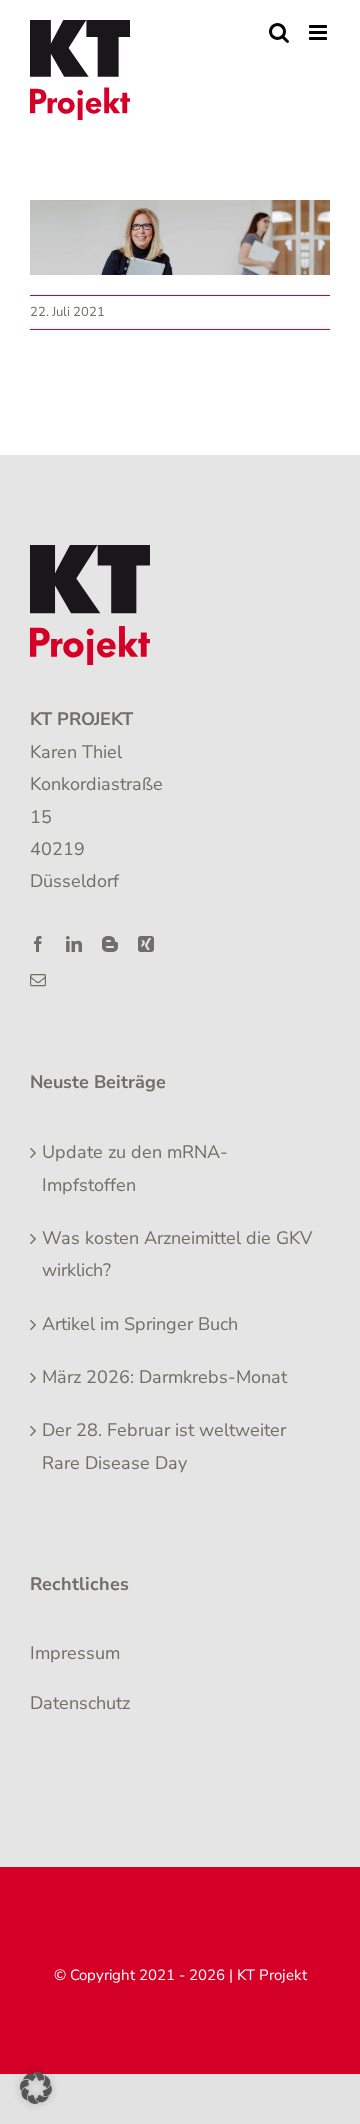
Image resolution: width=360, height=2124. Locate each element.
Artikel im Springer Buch (140, 1324)
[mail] (38, 980)
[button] (36, 2088)
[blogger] (110, 944)
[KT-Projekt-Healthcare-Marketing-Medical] (90, 554)
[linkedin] (74, 944)
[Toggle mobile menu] (319, 32)
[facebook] (38, 944)
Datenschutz (80, 1703)
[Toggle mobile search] (279, 32)
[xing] (146, 944)
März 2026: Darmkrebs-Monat (164, 1377)
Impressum (75, 1653)
